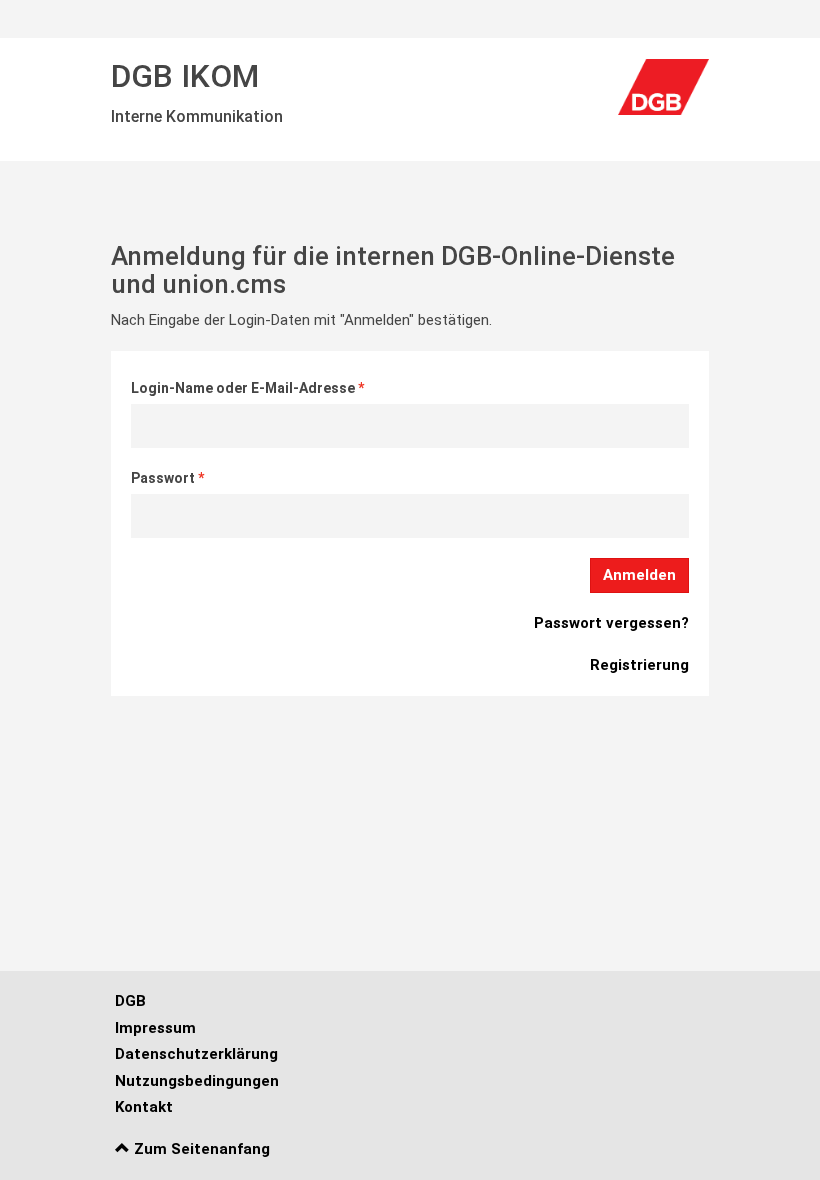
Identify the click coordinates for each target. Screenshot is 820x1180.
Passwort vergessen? (611, 623)
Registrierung (639, 665)
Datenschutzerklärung (196, 1054)
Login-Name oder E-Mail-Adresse (244, 388)
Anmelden (639, 575)
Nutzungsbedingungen (197, 1081)
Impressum (155, 1028)
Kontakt (144, 1107)
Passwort (164, 478)
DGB (130, 1001)
